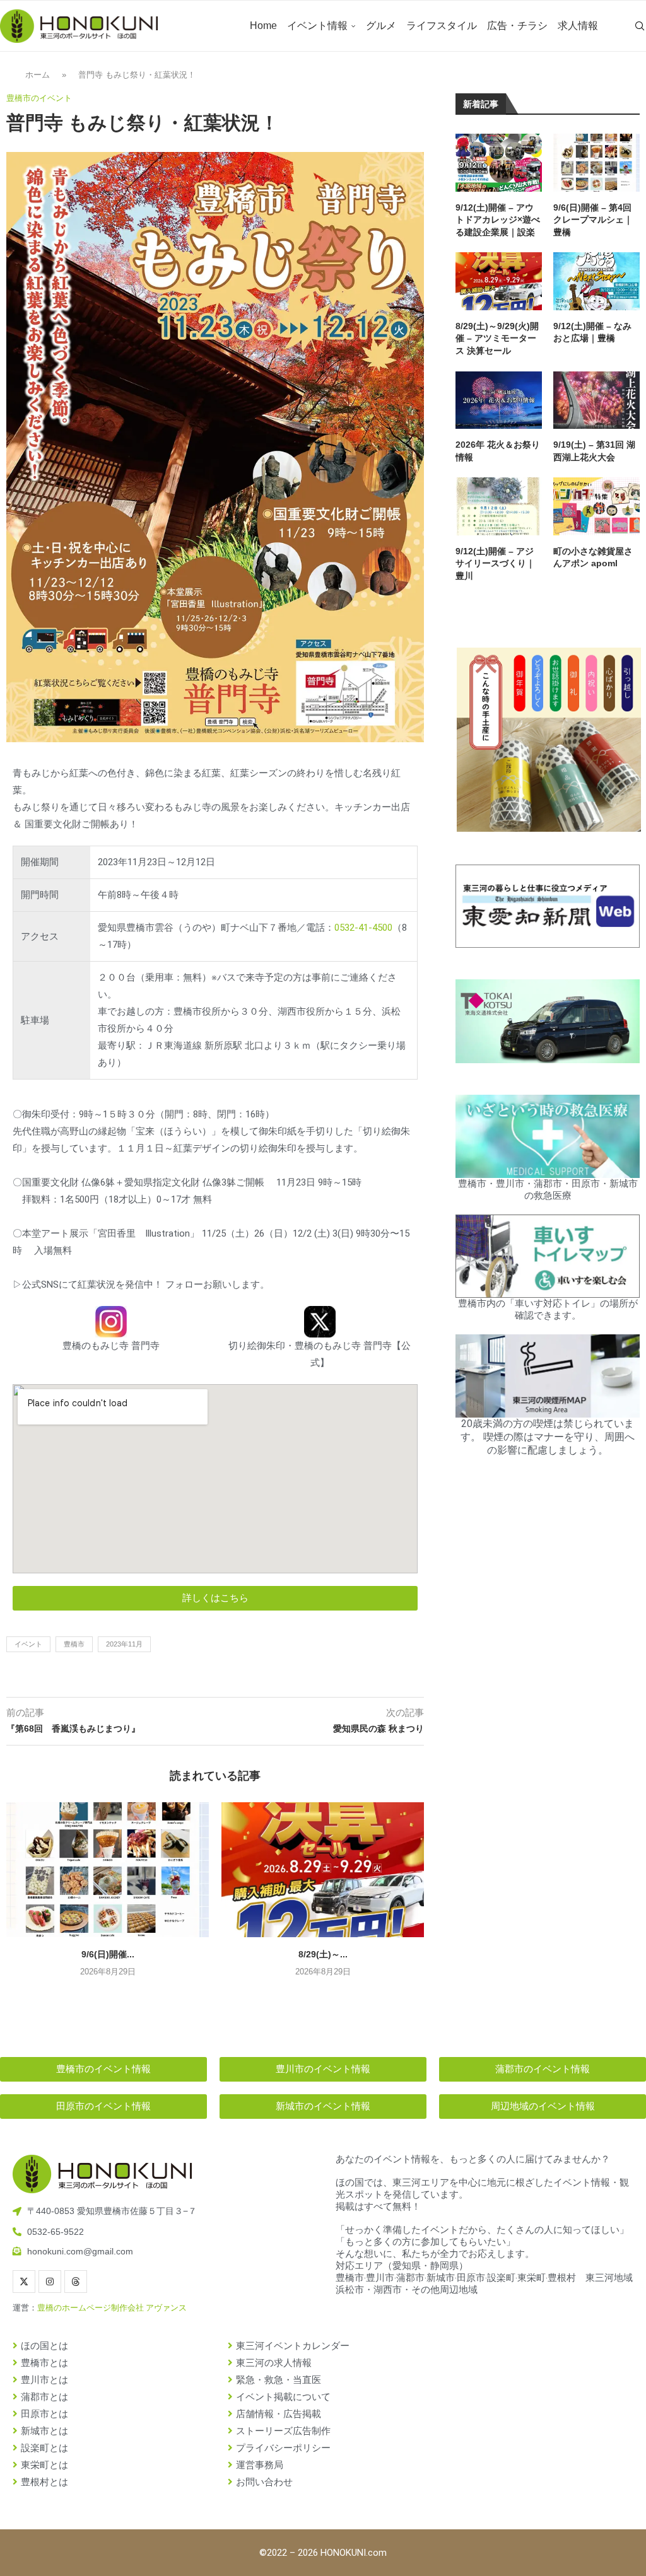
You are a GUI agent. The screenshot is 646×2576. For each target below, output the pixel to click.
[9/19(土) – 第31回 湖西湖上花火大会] (596, 400)
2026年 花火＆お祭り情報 (498, 451)
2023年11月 (124, 1644)
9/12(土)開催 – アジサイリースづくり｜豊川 (495, 563)
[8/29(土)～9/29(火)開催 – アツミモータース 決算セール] (323, 1870)
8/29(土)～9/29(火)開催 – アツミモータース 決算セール (497, 338)
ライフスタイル (442, 26)
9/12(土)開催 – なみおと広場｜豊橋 (592, 332)
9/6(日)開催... (108, 1954)
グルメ (381, 26)
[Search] (640, 26)
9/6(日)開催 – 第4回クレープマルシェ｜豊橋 (593, 220)
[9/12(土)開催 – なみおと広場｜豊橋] (596, 281)
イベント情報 (317, 26)
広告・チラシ (517, 26)
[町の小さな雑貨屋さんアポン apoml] (596, 506)
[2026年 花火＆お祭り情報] (499, 400)
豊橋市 (74, 1644)
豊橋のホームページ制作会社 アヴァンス (112, 2308)
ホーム (38, 75)
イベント (28, 1644)
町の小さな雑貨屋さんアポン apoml (593, 557)
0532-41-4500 (363, 928)
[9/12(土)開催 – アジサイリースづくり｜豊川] (499, 506)
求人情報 (578, 26)
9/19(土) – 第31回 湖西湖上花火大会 (594, 451)
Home (263, 26)
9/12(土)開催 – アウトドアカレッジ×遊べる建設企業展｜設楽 (498, 220)
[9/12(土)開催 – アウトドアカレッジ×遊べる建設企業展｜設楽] (499, 162)
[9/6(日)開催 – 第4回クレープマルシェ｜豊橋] (108, 1870)
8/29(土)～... (323, 1954)
